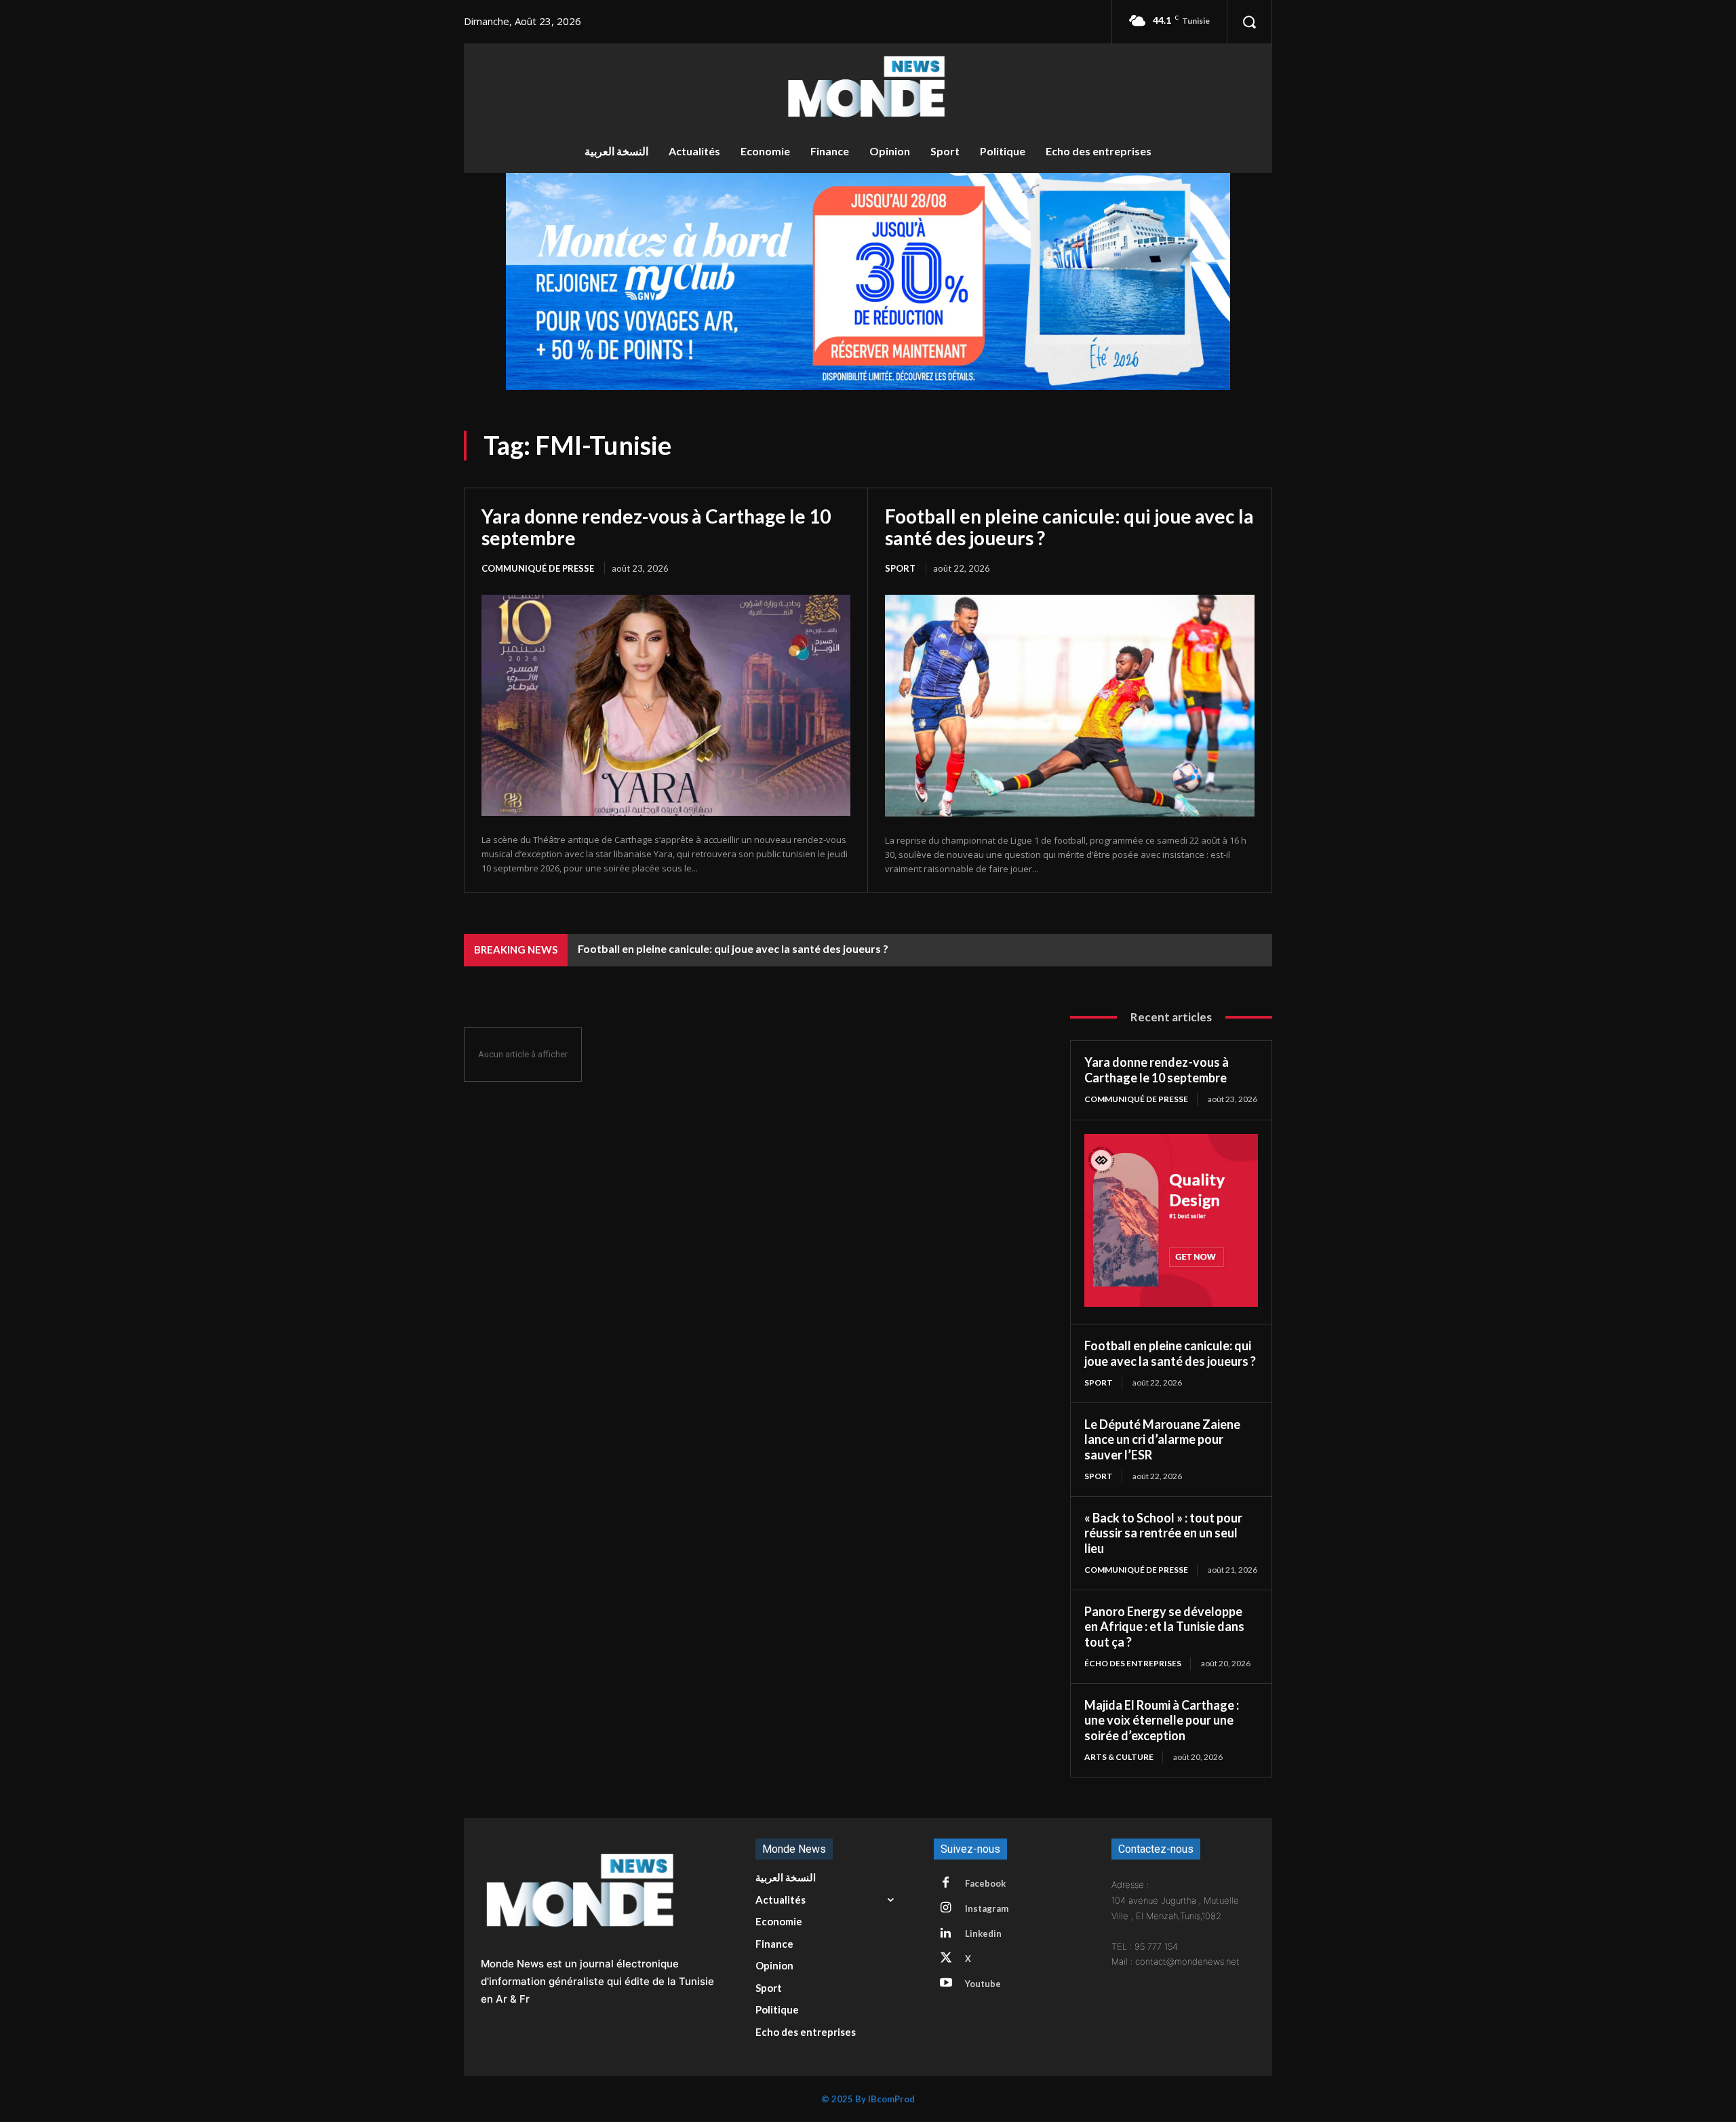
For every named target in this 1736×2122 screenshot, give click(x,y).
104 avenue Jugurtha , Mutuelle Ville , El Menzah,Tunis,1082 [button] (1175, 1908)
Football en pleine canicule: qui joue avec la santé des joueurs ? (1069, 527)
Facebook (985, 1883)
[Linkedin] (946, 1933)
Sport (900, 568)
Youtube (983, 1984)
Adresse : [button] (1130, 1885)
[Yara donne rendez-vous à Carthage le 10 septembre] (666, 705)
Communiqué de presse (538, 568)
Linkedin (983, 1933)
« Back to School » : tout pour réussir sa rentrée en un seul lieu (1163, 1533)
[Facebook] (946, 1883)
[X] (946, 1959)
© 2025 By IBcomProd (868, 2099)
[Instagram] (946, 1908)
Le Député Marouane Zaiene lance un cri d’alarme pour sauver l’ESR (1162, 1439)
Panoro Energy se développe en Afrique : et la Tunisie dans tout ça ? (1164, 1627)
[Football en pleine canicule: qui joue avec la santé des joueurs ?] (1070, 706)
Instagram (987, 1908)
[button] (1249, 22)
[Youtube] (946, 1984)
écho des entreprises (1133, 1663)
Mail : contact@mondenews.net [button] (1176, 1961)
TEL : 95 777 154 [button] (1145, 1946)
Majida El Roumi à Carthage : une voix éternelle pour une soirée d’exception (1162, 1720)
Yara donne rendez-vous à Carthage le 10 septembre (656, 527)
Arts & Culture (1119, 1757)
